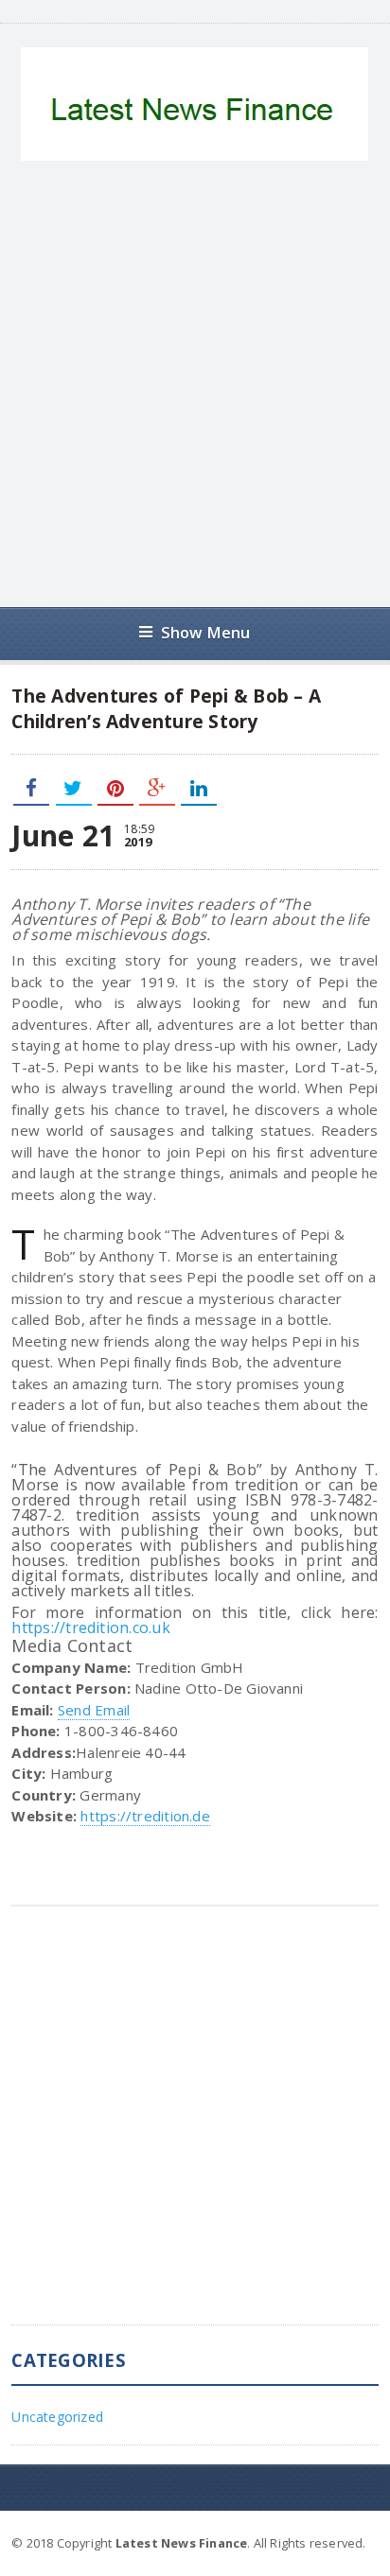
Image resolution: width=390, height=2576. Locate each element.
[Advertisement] (195, 384)
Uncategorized (57, 2417)
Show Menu (206, 632)
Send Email (94, 1710)
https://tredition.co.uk (91, 1627)
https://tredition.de (145, 1816)
